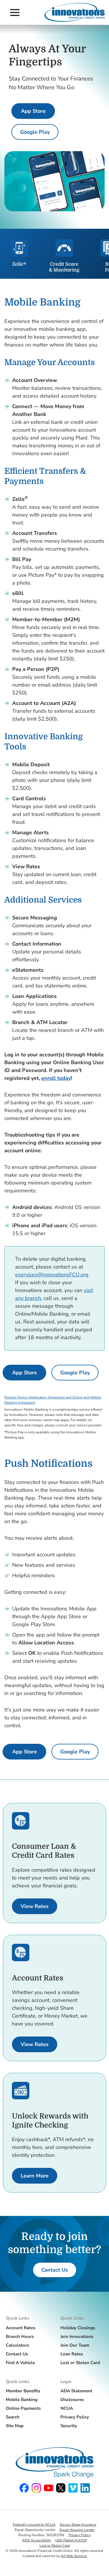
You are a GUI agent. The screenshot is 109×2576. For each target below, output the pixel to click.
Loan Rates (72, 2354)
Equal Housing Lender (77, 2530)
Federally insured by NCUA (34, 2525)
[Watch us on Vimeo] (73, 2488)
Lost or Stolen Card (80, 2363)
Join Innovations (77, 2336)
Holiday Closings (78, 2328)
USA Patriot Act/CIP (71, 2540)
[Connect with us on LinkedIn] (85, 2488)
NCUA (67, 2408)
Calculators (17, 2345)
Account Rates (20, 2328)
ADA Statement (76, 2391)
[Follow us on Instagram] (36, 2488)
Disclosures (72, 2400)
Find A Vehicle (20, 2363)
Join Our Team (75, 2345)
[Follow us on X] (61, 2488)
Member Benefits (23, 2391)
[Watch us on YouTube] (49, 2488)
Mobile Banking (22, 2400)
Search (13, 2417)
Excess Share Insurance (78, 2525)
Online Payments (23, 2408)
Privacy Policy (75, 2417)
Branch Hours (20, 2336)
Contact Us (17, 2354)
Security (69, 2426)
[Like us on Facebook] (24, 2488)
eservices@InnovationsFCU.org (52, 1275)
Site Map (15, 2426)
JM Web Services (74, 2556)
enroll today (56, 1078)
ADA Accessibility (36, 2540)
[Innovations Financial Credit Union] (75, 12)
